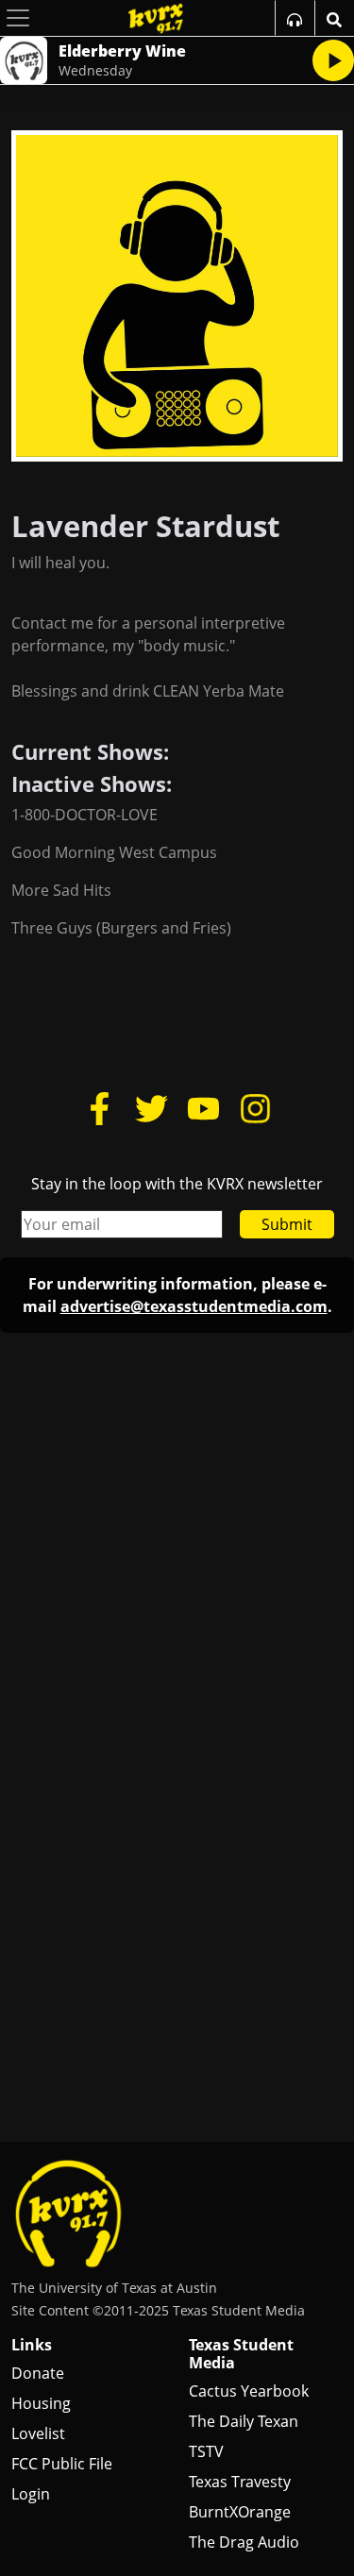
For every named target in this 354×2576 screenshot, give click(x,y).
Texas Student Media (241, 2354)
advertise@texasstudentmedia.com (194, 1306)
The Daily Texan (244, 2421)
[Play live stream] (333, 60)
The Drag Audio (244, 2542)
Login (31, 2494)
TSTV (206, 2451)
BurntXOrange (240, 2512)
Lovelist (38, 2433)
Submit (287, 1224)
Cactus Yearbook (249, 2391)
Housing (41, 2403)
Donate (38, 2373)
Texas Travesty (240, 2482)
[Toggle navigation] (18, 18)
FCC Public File (62, 2464)
